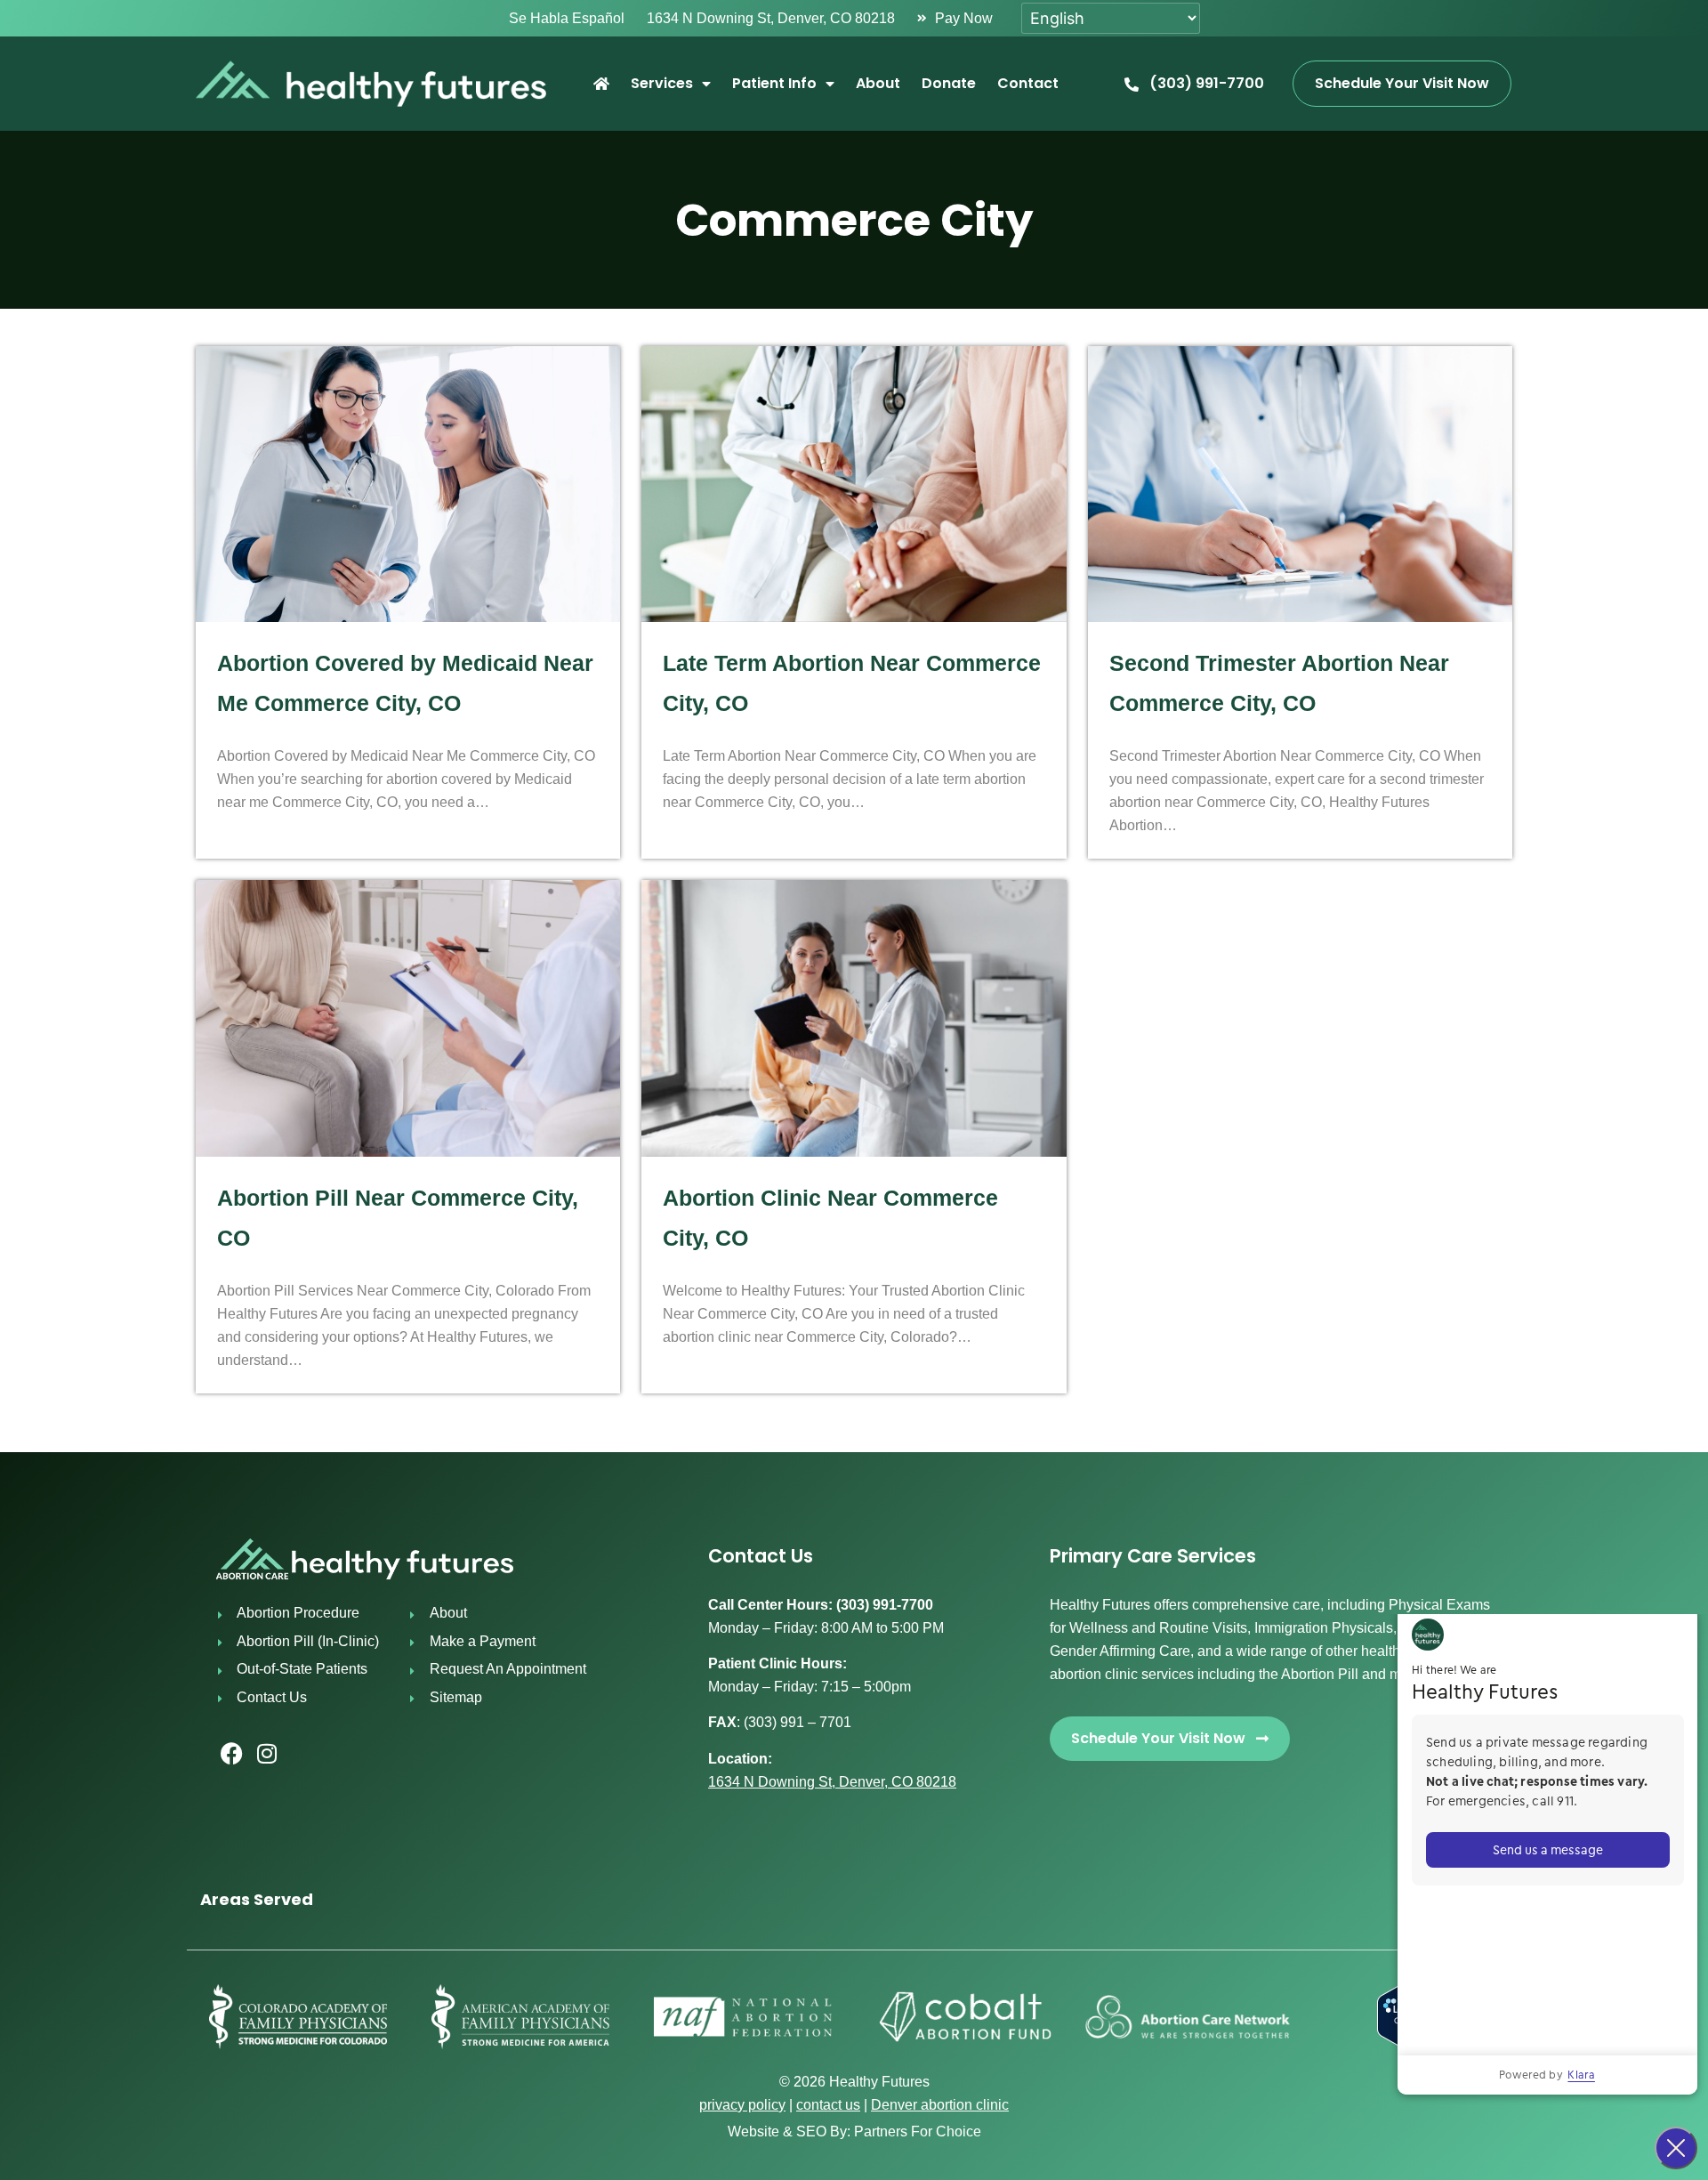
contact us (828, 2105)
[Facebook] (231, 1754)
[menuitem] (601, 84)
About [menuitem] (878, 83)
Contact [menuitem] (1028, 83)
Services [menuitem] (662, 83)
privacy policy (742, 2105)
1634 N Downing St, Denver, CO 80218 (832, 1782)
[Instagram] (267, 1754)
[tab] (854, 1899)
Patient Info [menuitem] (774, 83)
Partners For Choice (918, 2132)
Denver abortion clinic (940, 2105)
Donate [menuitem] (949, 83)
